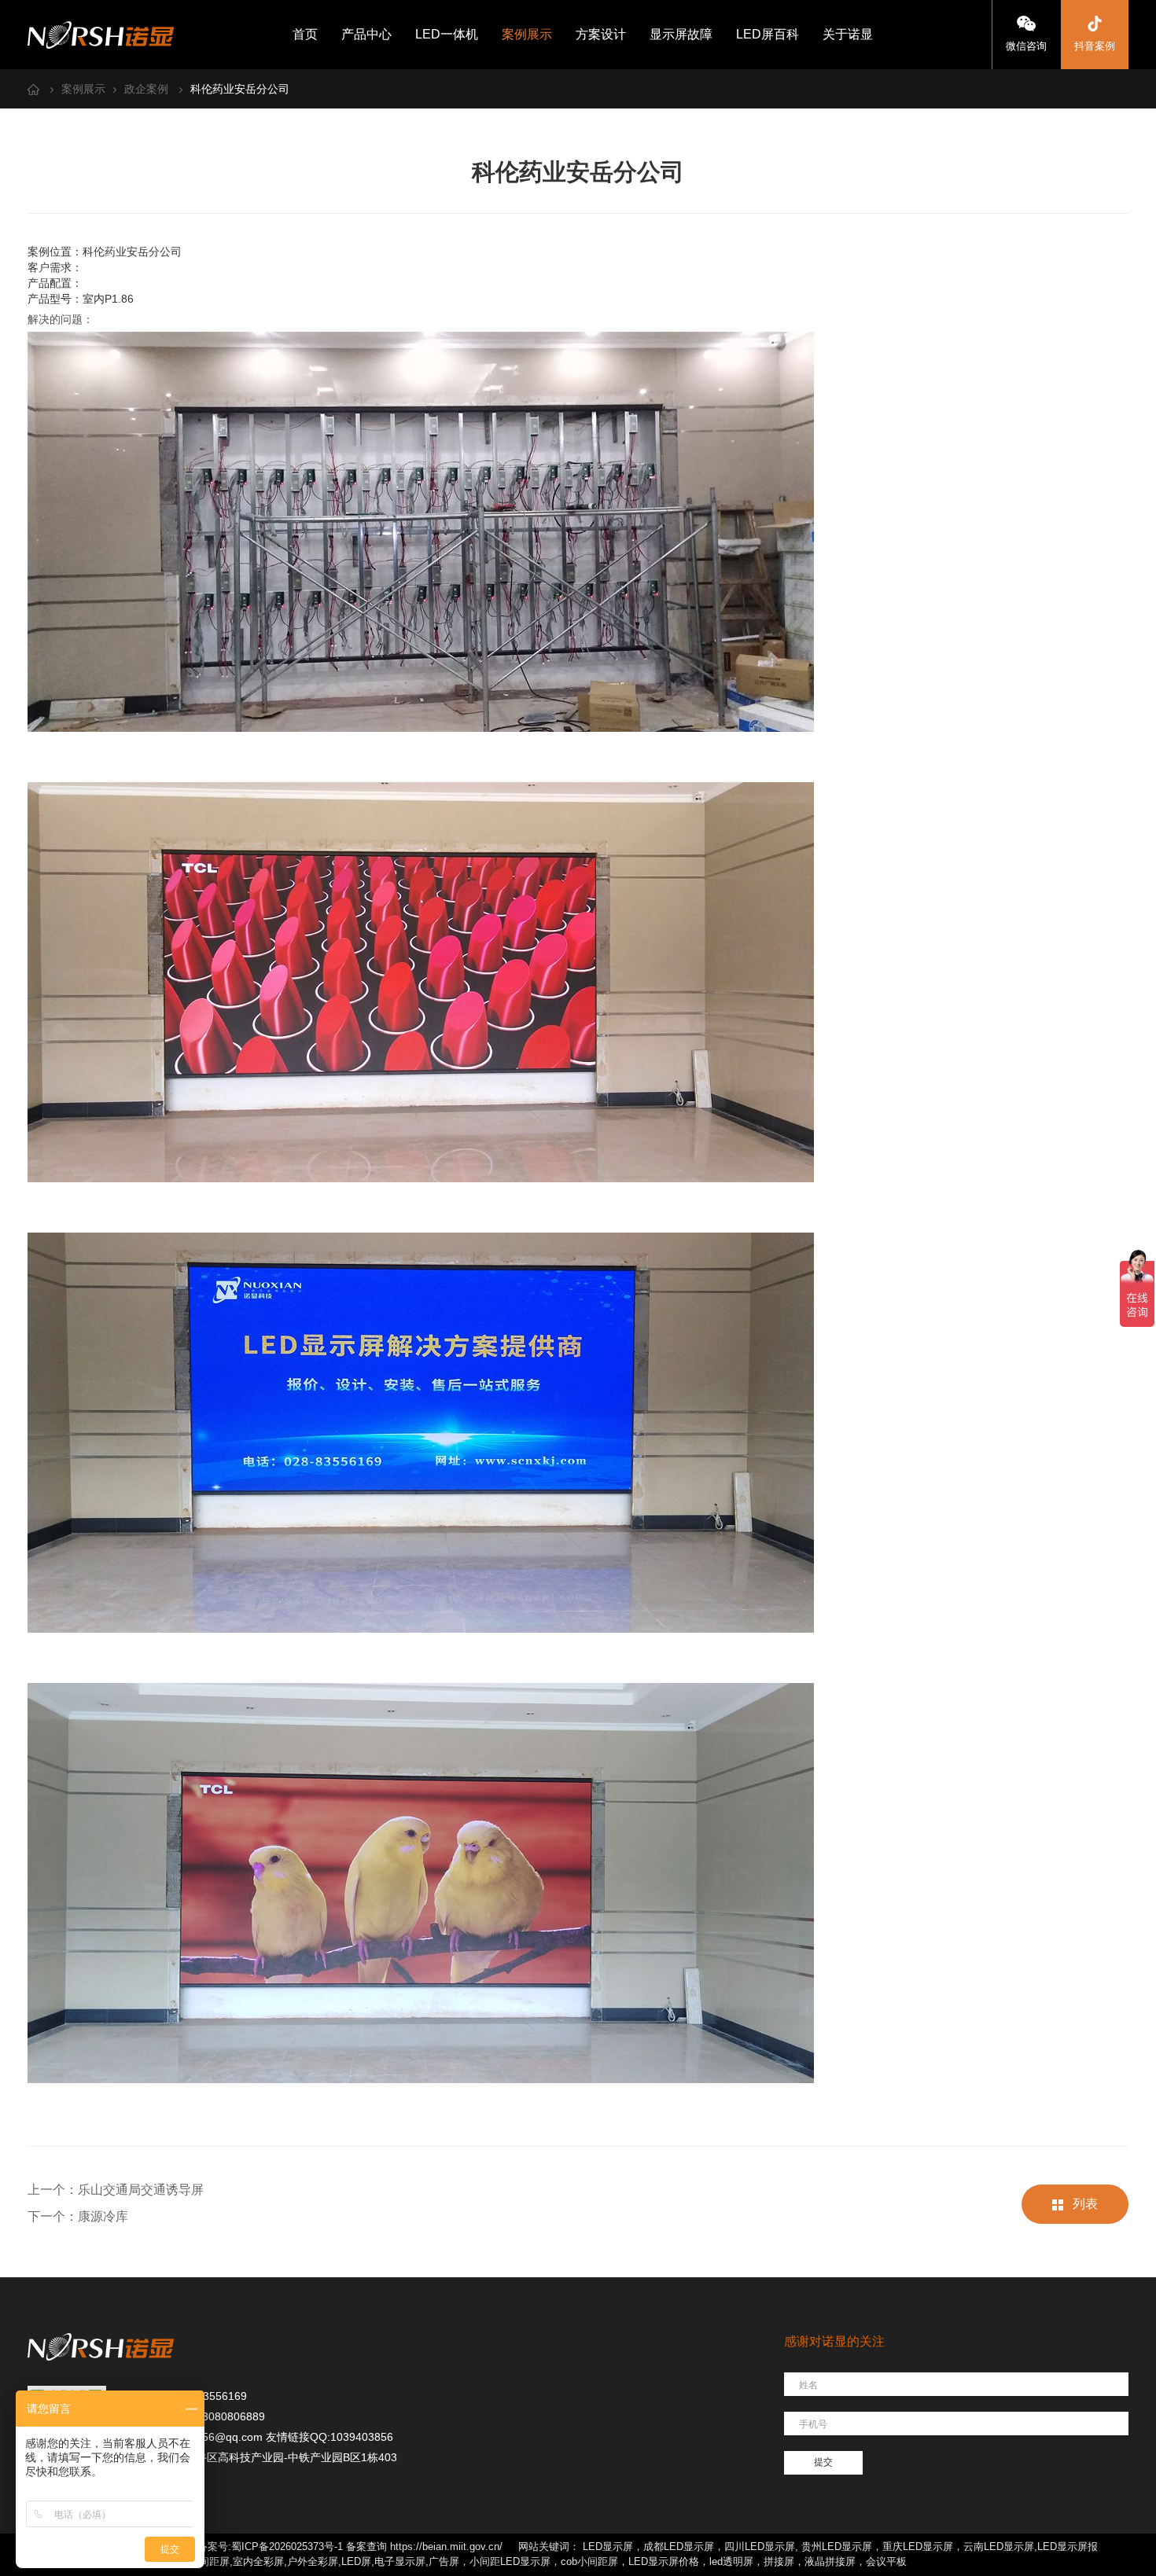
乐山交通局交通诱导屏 (141, 2190)
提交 (823, 2462)
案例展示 (527, 34)
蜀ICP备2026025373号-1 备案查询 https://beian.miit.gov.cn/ (367, 2547)
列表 (1085, 2204)
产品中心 (366, 34)
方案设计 (601, 34)
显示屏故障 (681, 34)
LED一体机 (447, 34)
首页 (305, 34)
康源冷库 (103, 2216)
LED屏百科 (768, 34)
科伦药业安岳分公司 (240, 89)
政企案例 (146, 89)
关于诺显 (848, 34)
